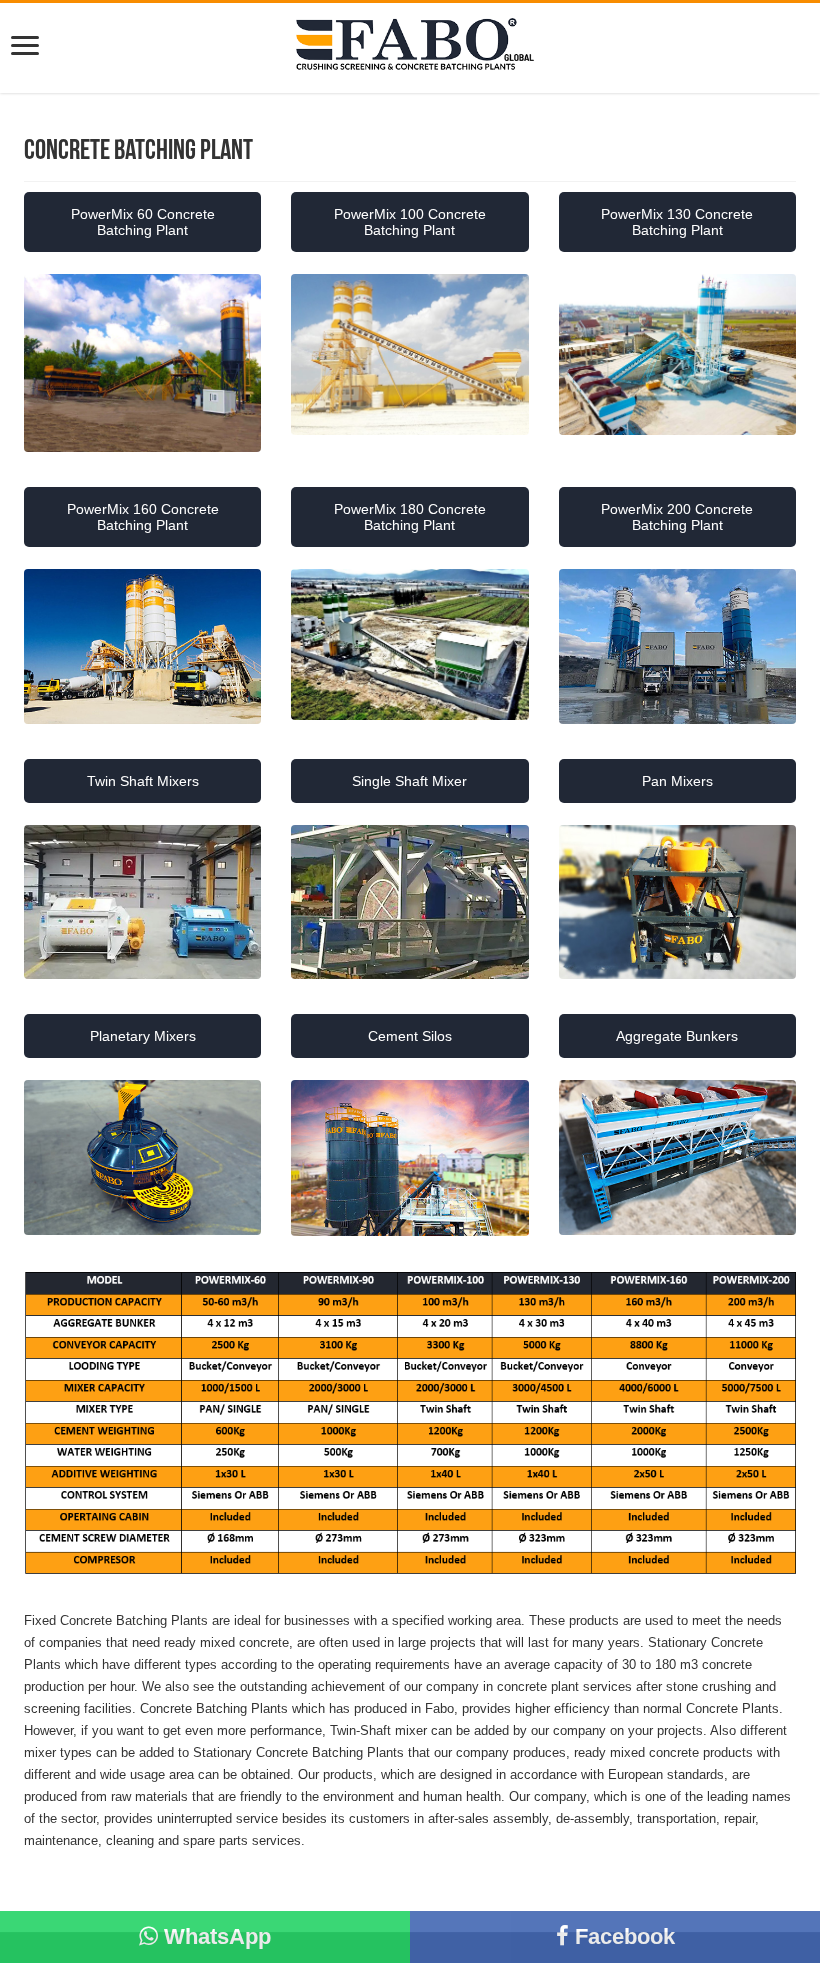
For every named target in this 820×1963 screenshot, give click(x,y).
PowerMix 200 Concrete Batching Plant (677, 517)
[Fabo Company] (410, 46)
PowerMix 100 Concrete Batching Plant (410, 222)
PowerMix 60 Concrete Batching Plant (143, 222)
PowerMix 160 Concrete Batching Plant (143, 517)
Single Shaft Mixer (409, 781)
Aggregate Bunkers (677, 1036)
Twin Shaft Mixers (143, 781)
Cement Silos (410, 1036)
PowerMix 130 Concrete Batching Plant (677, 222)
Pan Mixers (677, 781)
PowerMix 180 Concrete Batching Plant (410, 517)
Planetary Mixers (143, 1036)
